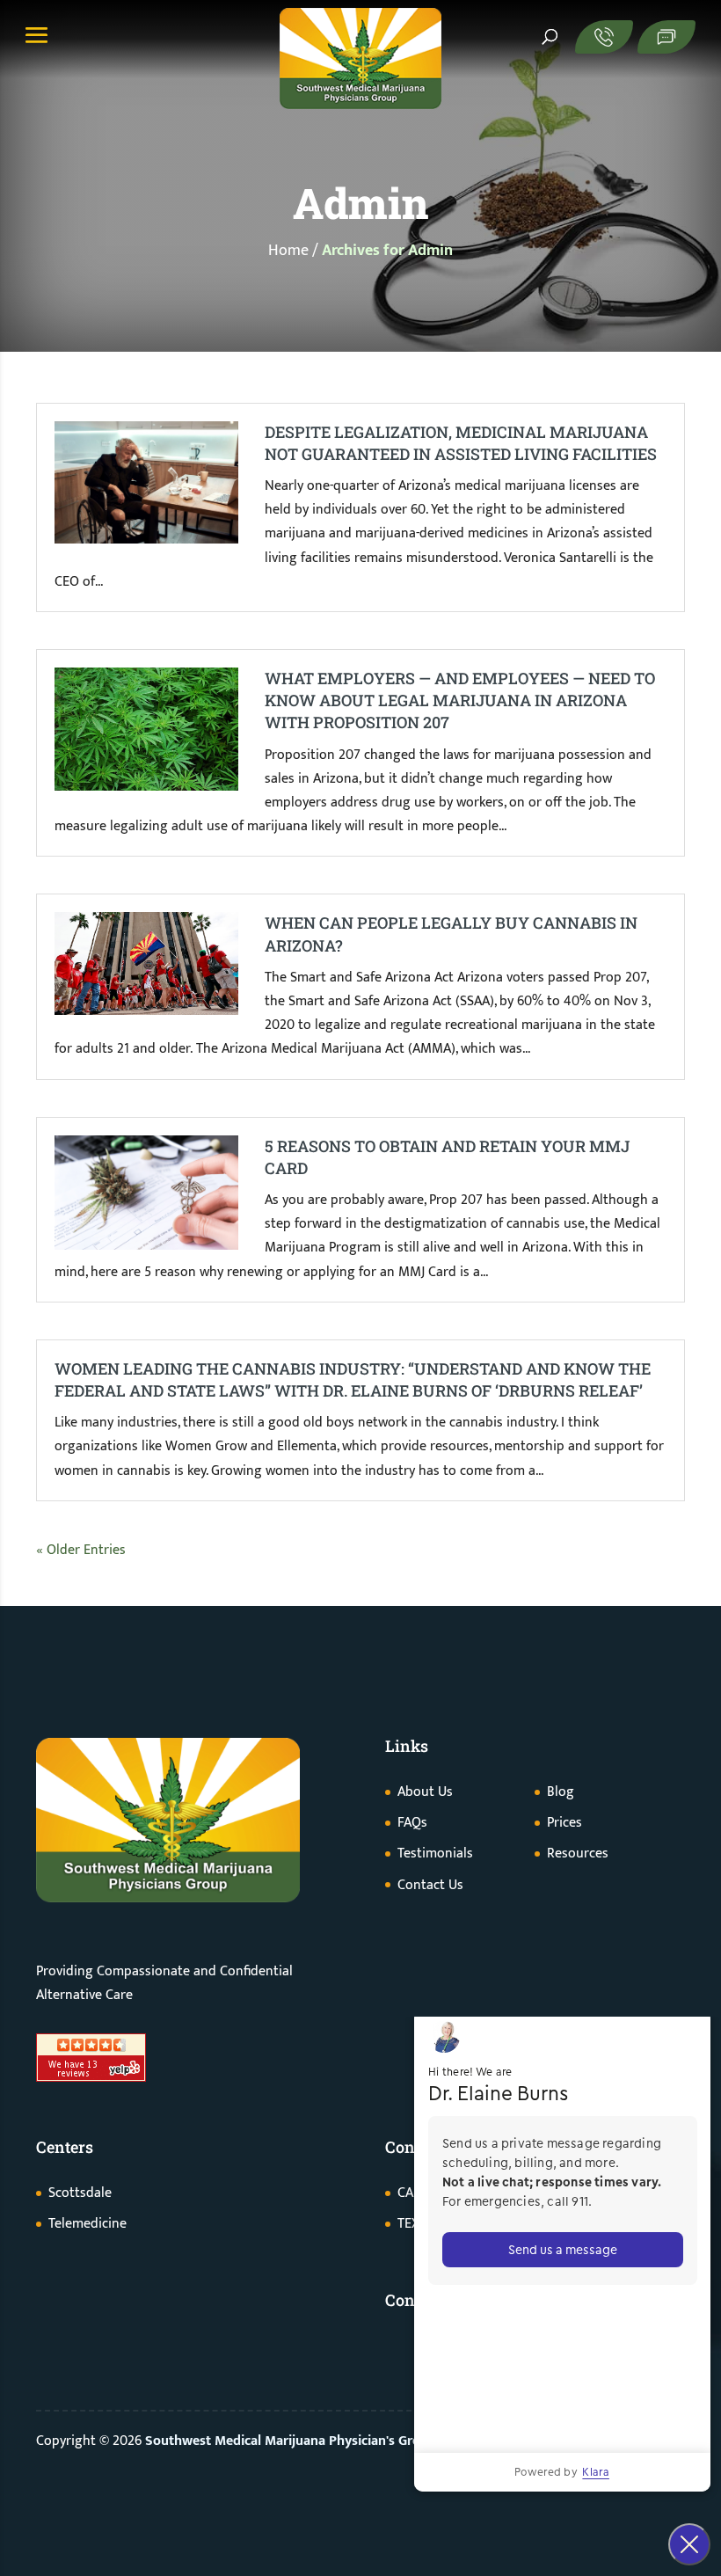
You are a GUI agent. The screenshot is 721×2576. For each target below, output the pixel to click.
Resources (578, 1854)
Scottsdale (80, 2193)
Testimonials (435, 1854)
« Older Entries (81, 1550)
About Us (425, 1792)
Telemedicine (87, 2224)
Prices (564, 1823)
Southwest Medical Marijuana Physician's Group (291, 2441)
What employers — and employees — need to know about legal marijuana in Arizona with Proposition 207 (460, 700)
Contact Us (430, 1885)
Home (288, 251)
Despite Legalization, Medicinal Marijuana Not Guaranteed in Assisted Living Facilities (461, 443)
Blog (561, 1792)
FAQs (412, 1823)
